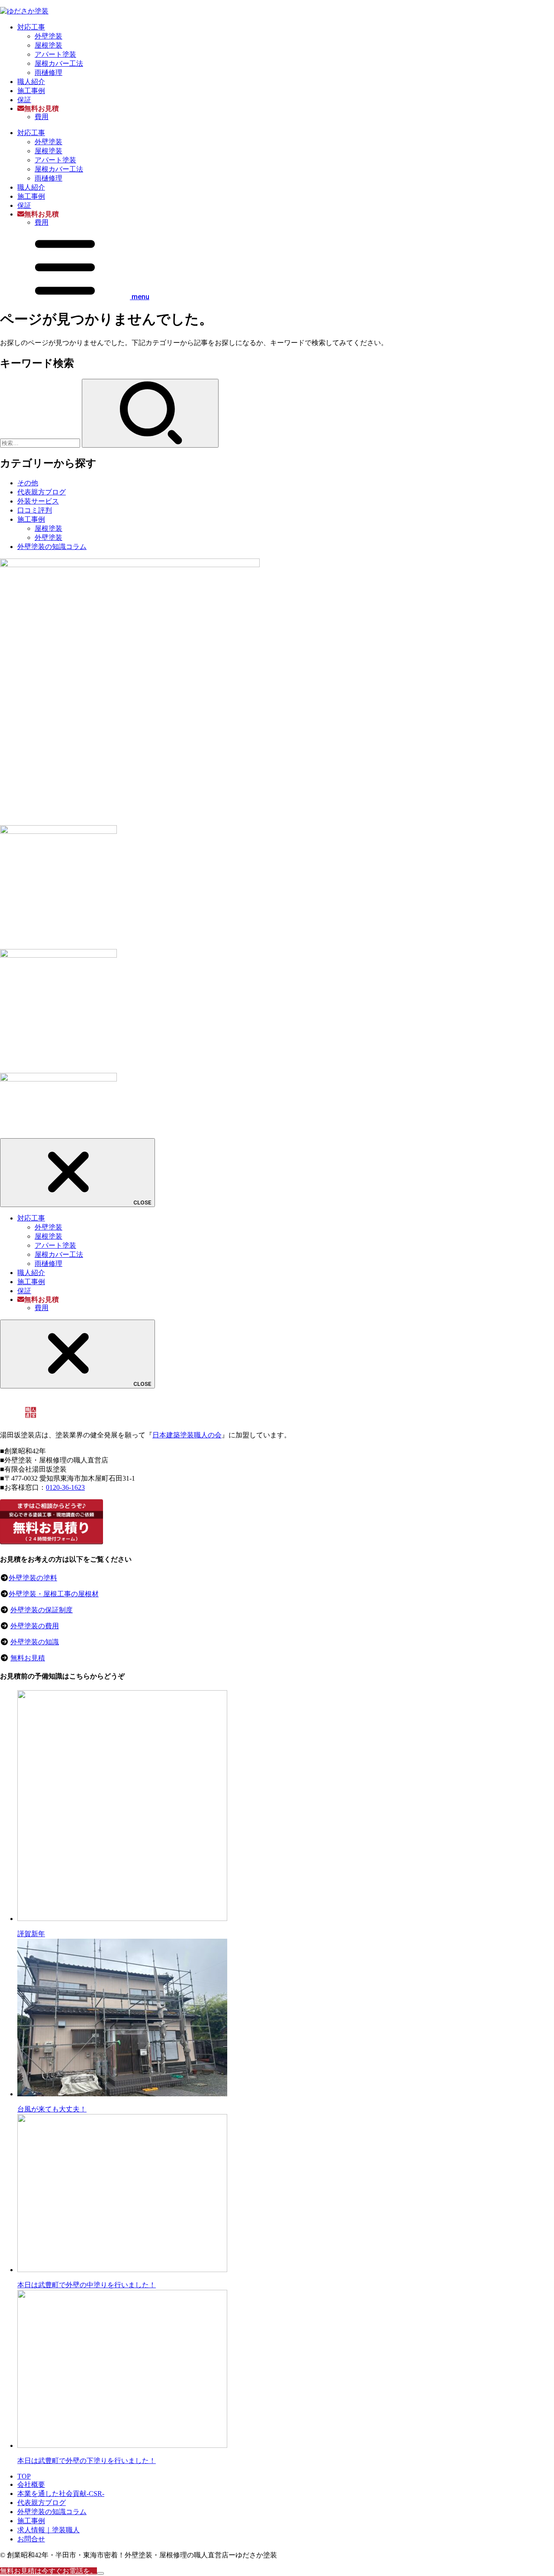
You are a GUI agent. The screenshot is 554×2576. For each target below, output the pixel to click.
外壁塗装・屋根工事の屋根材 (54, 1594)
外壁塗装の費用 (35, 1626)
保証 (24, 100)
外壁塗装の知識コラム (52, 547)
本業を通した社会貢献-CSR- (61, 2494)
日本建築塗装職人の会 (187, 1435)
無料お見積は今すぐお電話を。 (48, 2571)
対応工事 (31, 27)
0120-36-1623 (65, 1487)
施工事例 (31, 91)
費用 (42, 117)
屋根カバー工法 (59, 63)
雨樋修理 (48, 73)
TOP (24, 2476)
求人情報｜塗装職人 (48, 2530)
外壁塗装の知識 (35, 1642)
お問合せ (31, 2539)
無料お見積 (28, 1658)
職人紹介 (31, 82)
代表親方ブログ (42, 492)
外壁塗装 (48, 36)
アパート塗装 (55, 54)
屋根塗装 (48, 45)
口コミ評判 (35, 510)
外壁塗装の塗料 (33, 1578)
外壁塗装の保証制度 (42, 1610)
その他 (28, 483)
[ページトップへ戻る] (100, 2573)
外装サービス (38, 501)
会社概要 (31, 2484)
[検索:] (41, 443)
